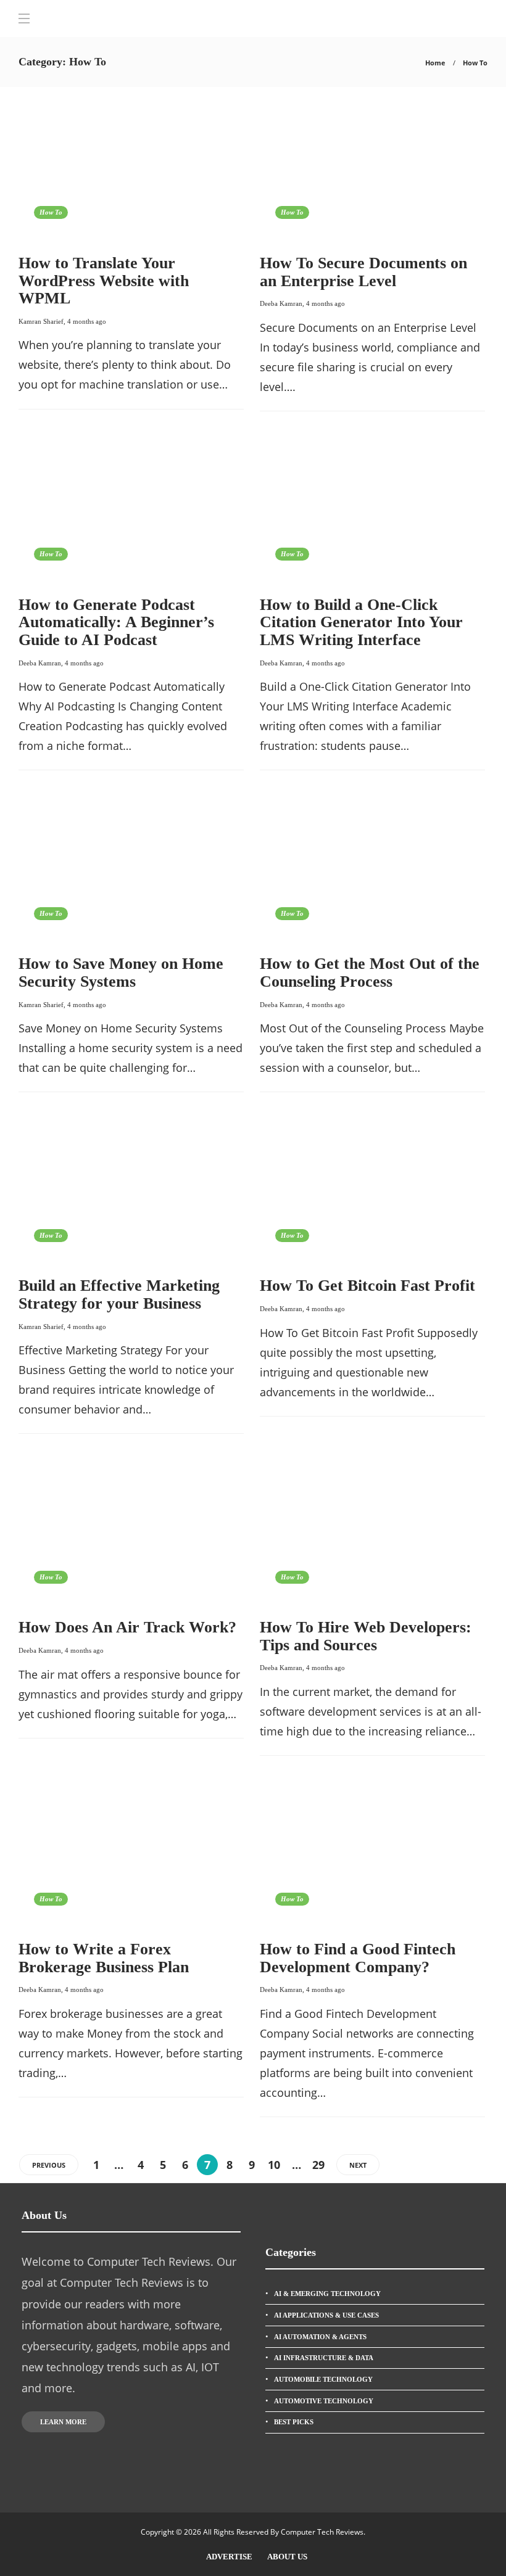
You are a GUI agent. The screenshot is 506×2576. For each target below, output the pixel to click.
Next (358, 2165)
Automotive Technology (324, 2401)
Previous (49, 2165)
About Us (287, 2557)
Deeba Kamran (281, 303)
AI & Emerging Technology (327, 2294)
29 (318, 2165)
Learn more (63, 2422)
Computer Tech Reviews (322, 2532)
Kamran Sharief (41, 321)
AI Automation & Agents (320, 2337)
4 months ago (87, 321)
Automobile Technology (323, 2379)
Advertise (229, 2557)
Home (435, 63)
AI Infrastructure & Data (324, 2358)
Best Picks (294, 2422)
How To (51, 212)
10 (274, 2165)
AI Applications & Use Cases (326, 2315)
